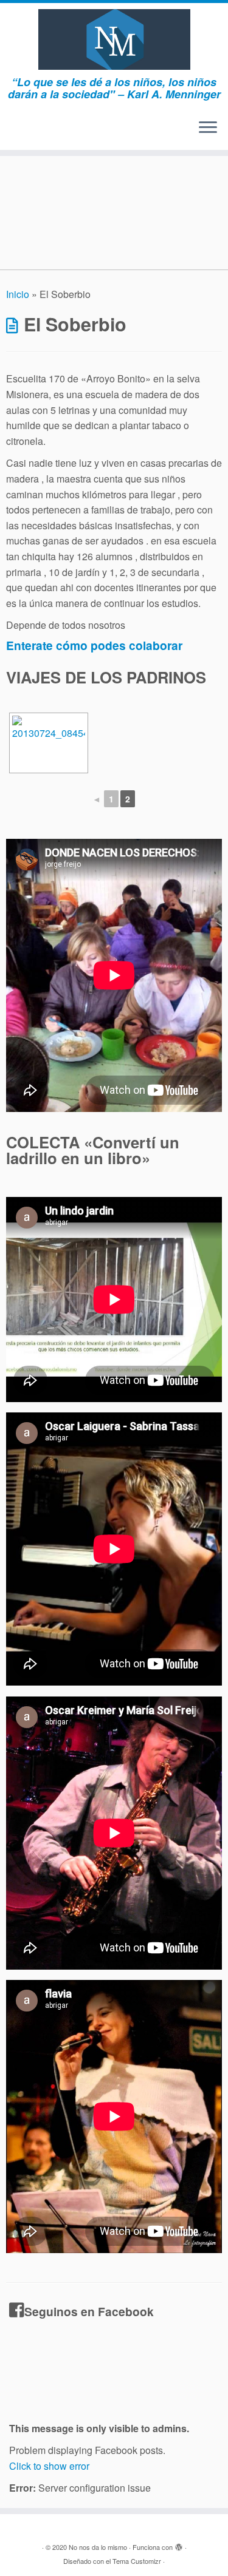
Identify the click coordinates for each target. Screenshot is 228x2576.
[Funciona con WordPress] (179, 2544)
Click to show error (49, 2466)
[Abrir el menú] (208, 128)
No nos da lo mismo (98, 2547)
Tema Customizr (137, 2561)
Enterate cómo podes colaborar (94, 645)
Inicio (18, 294)
